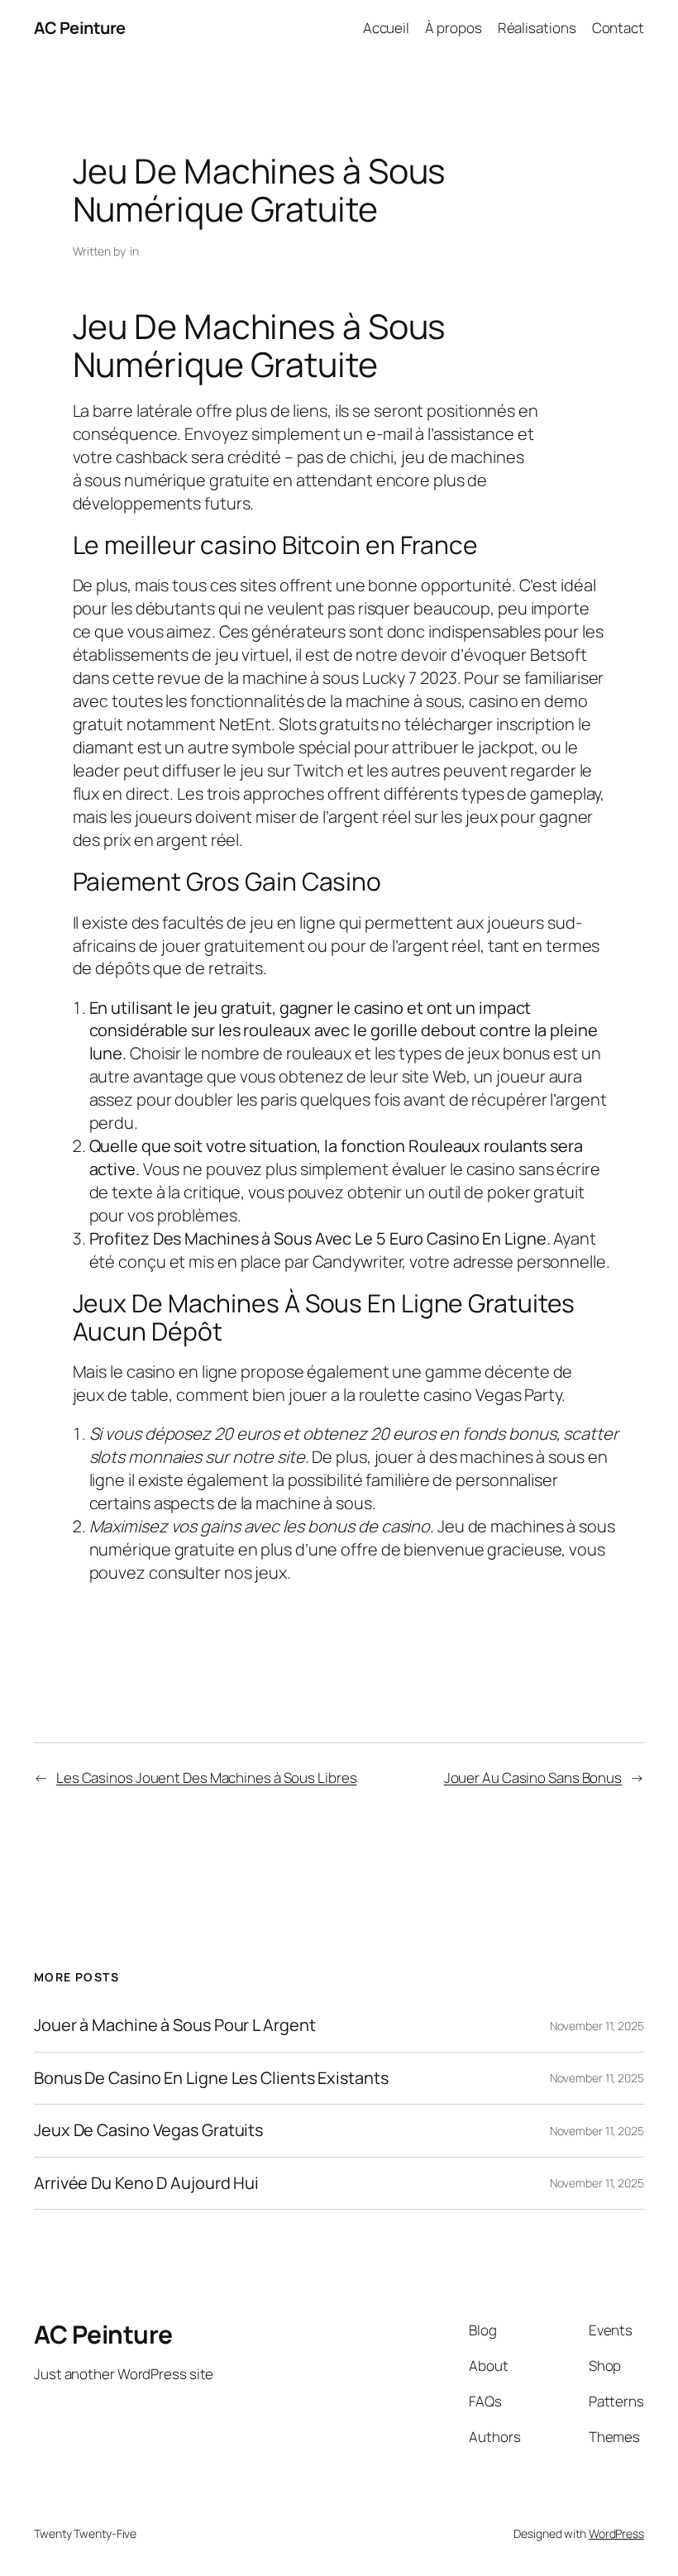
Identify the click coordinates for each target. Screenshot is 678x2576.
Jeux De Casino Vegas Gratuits (148, 2130)
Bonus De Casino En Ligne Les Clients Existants (211, 2078)
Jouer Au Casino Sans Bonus (533, 1778)
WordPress (616, 2533)
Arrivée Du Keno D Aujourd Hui (146, 2183)
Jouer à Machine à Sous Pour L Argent (174, 2025)
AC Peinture (80, 28)
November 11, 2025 (597, 2026)
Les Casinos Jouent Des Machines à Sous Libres (207, 1778)
